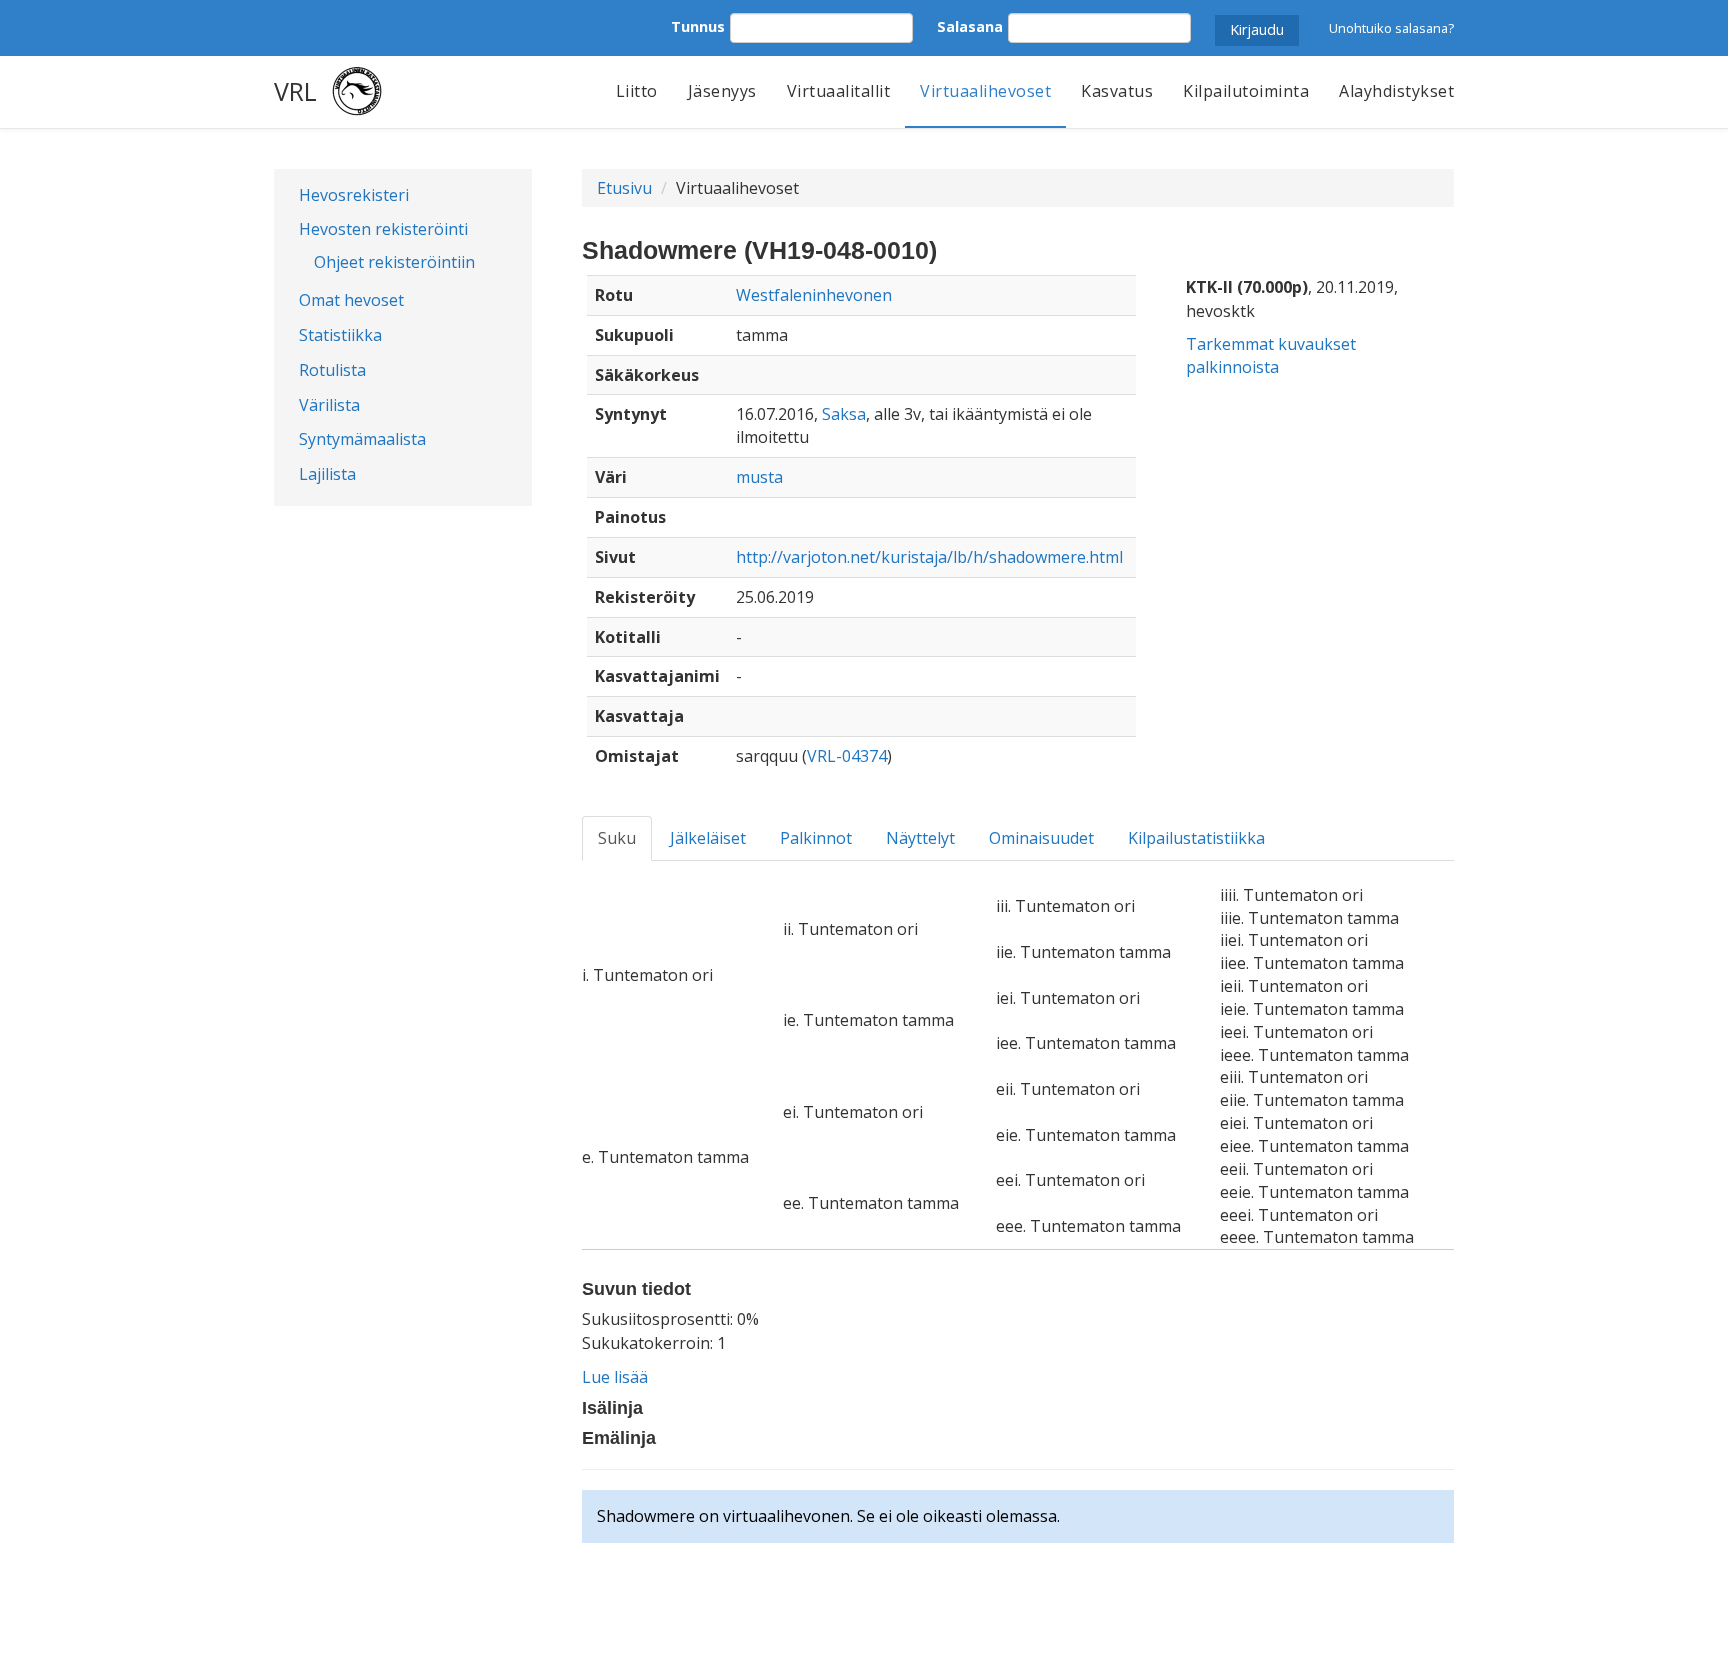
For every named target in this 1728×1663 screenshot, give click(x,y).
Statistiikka (340, 335)
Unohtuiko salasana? (1391, 28)
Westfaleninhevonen (814, 295)
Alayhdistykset (1396, 91)
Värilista (329, 405)
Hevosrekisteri (354, 195)
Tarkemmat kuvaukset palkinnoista (1271, 355)
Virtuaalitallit (839, 91)
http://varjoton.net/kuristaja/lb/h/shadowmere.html (929, 557)
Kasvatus (1117, 91)
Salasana (970, 26)
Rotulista (332, 370)
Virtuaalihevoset (985, 91)
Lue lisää (615, 1377)
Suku (617, 838)
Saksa (844, 414)
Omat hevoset (351, 300)
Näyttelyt (920, 838)
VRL (295, 91)
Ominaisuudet (1041, 838)
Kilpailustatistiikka (1196, 838)
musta (759, 477)
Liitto (637, 91)
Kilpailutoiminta (1246, 91)
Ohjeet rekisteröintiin (394, 262)
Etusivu (624, 188)
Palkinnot (816, 838)
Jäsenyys (722, 91)
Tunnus (698, 26)
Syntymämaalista (362, 439)
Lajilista (327, 474)
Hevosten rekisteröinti (383, 229)
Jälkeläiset (708, 838)
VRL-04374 (847, 756)
